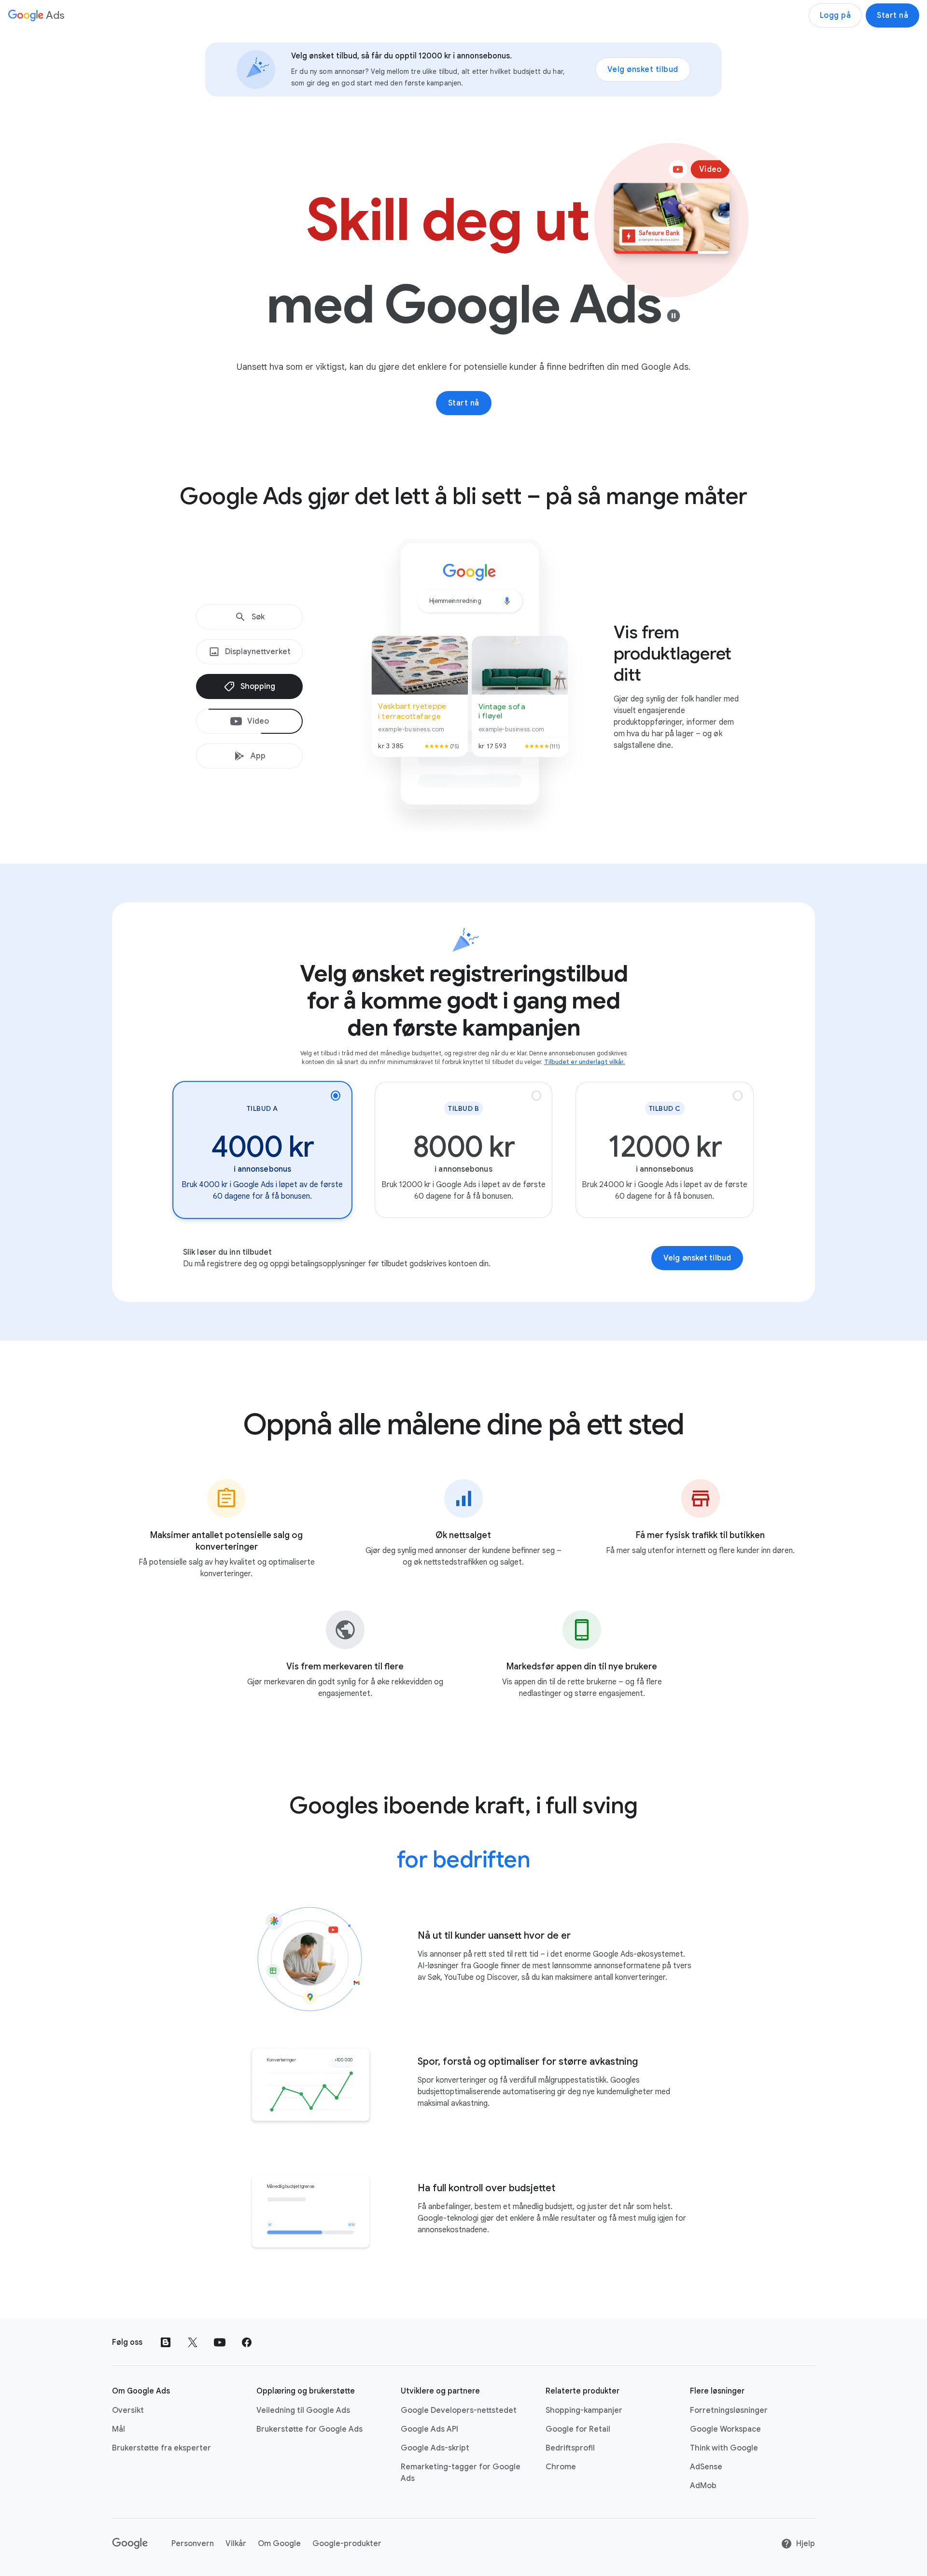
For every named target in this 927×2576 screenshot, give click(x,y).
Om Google (279, 2544)
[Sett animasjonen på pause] (674, 316)
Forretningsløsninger (729, 2410)
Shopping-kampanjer (584, 2410)
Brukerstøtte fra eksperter (162, 2448)
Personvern (193, 2544)
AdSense (706, 2467)
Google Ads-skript (435, 2448)
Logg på (836, 15)
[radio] (262, 1150)
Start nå (892, 15)
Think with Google (724, 2448)
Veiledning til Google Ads (303, 2410)
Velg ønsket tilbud (643, 70)
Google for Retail (578, 2429)
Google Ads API (429, 2429)
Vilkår (236, 2544)
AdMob (703, 2486)
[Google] (130, 2544)
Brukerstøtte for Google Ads (309, 2429)
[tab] (249, 617)
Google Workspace (725, 2429)
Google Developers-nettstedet (459, 2410)
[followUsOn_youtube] (220, 2342)
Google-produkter (347, 2544)
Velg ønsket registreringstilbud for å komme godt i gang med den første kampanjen (464, 1001)
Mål (119, 2429)
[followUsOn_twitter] (193, 2342)
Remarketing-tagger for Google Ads (461, 2473)
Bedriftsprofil (570, 2448)
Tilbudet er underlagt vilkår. (585, 1062)
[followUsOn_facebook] (247, 2342)
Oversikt (128, 2410)
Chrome (561, 2467)
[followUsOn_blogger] (166, 2342)
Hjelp (806, 2544)
